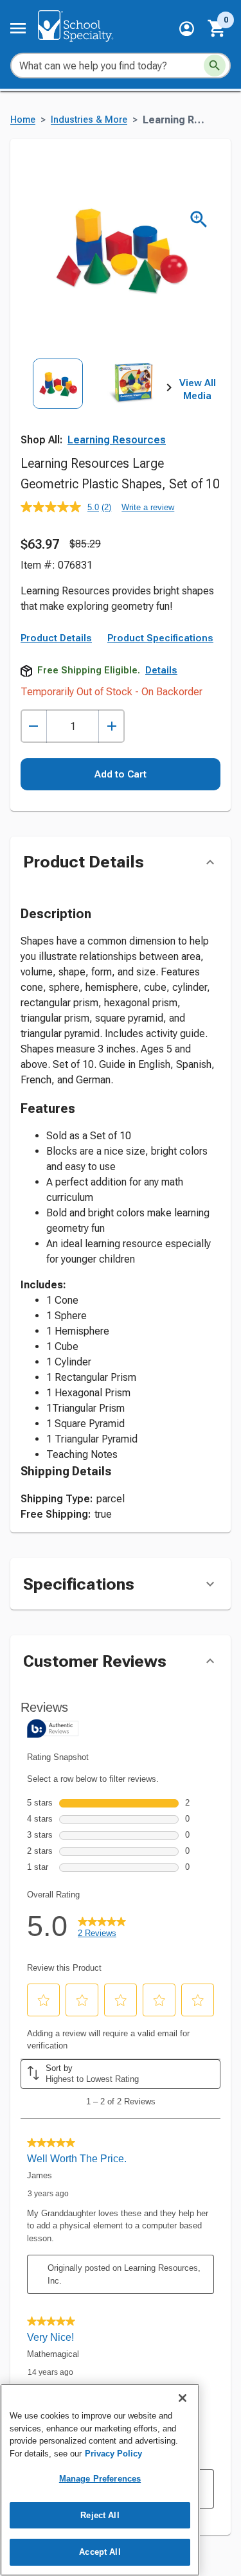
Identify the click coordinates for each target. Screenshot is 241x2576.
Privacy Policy (113, 2454)
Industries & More (89, 120)
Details (161, 670)
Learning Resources (117, 440)
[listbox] (95, 404)
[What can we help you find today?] (215, 66)
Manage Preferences (100, 2479)
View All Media (198, 389)
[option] (58, 404)
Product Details (56, 638)
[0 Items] (217, 28)
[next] (169, 390)
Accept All (100, 2552)
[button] (187, 29)
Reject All (100, 2515)
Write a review (148, 507)
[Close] (183, 2398)
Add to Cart (121, 774)
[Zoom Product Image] (199, 219)
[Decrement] (34, 726)
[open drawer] (18, 28)
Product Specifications (160, 638)
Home (23, 120)
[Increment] (112, 726)
